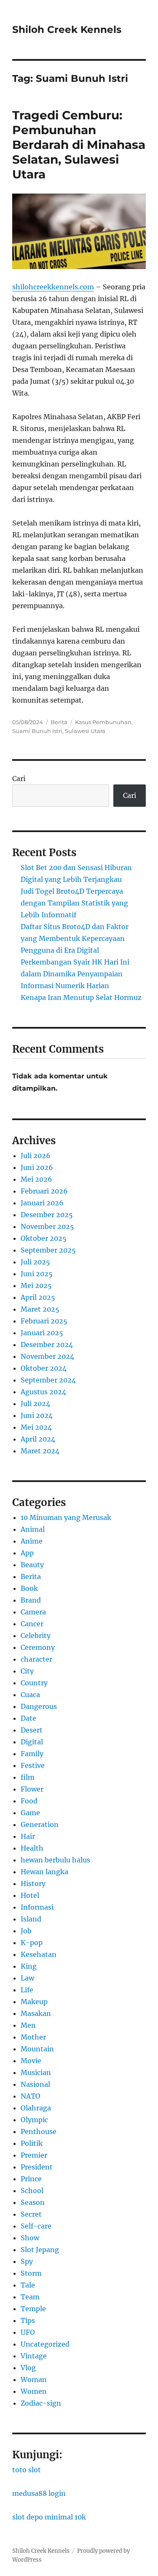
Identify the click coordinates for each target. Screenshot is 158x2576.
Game (30, 1813)
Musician (36, 2072)
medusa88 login (39, 2493)
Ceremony (38, 1647)
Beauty (32, 1565)
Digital (32, 1742)
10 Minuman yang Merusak (66, 1517)
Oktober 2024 (44, 1368)
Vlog (28, 2368)
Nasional (35, 2084)
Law (27, 1978)
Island (31, 1919)
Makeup (34, 2002)
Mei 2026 (36, 1179)
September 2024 (48, 1380)
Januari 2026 (42, 1203)
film (28, 1777)
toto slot (27, 2470)
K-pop (32, 1943)
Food (29, 1801)
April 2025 (38, 1297)
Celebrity (36, 1636)
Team (30, 2297)
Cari (19, 779)
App (27, 1553)
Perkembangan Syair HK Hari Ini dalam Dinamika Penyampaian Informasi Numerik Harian (75, 974)
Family (32, 1754)
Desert (32, 1730)
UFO (28, 2332)
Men (28, 2025)
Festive (33, 1765)
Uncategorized (45, 2344)
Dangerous (39, 1706)
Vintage (34, 2356)
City (27, 1671)
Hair (28, 1836)
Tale (28, 2285)
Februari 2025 (44, 1321)
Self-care (36, 2226)
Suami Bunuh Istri (37, 731)
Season (33, 2202)
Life (27, 1990)
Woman (34, 2379)
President (37, 2167)
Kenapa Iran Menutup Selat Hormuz (81, 997)
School (32, 2191)
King (29, 1966)
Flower (32, 1789)
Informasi (37, 1907)
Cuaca (30, 1695)
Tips (28, 2320)
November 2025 (47, 1226)
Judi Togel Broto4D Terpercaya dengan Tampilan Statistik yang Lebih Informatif (74, 903)
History (33, 1883)
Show (30, 2238)
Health (32, 1848)
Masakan (36, 2013)
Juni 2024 (37, 1415)
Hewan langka (44, 1872)
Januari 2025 (42, 1333)
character (36, 1659)
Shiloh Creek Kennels (67, 30)
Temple (33, 2309)
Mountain (37, 2049)
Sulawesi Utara (85, 731)
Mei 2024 (36, 1427)
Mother (33, 2037)
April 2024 (38, 1439)
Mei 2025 (36, 1285)
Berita (59, 722)
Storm (31, 2273)
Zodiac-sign (41, 2403)
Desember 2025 (47, 1215)
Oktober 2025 (44, 1238)
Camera (33, 1612)
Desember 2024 (47, 1345)
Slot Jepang (40, 2250)
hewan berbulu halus (55, 1860)
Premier (34, 2155)
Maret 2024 (40, 1451)
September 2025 (48, 1250)
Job (26, 1931)
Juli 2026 (36, 1156)
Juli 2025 (35, 1262)
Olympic (34, 2120)
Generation (40, 1824)
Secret (31, 2214)
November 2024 (47, 1356)
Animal (33, 1529)
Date (28, 1718)
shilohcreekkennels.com (53, 287)
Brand (31, 1600)
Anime (32, 1541)
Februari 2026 (44, 1191)
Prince (31, 2179)
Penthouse (39, 2131)
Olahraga (36, 2108)
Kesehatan (39, 1954)
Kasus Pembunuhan (103, 722)
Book (29, 1588)
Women (34, 2391)
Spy (27, 2261)
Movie (31, 2061)
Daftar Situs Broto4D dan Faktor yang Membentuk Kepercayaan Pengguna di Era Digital (75, 938)
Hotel (30, 1895)
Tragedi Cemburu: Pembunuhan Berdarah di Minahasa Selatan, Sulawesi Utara (79, 145)
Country (34, 1683)
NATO (31, 2096)
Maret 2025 (40, 1309)
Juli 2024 (35, 1404)
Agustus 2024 (43, 1392)
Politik (32, 2143)
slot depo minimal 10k (49, 2517)
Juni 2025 (37, 1274)
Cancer (32, 1624)
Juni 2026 (37, 1167)
